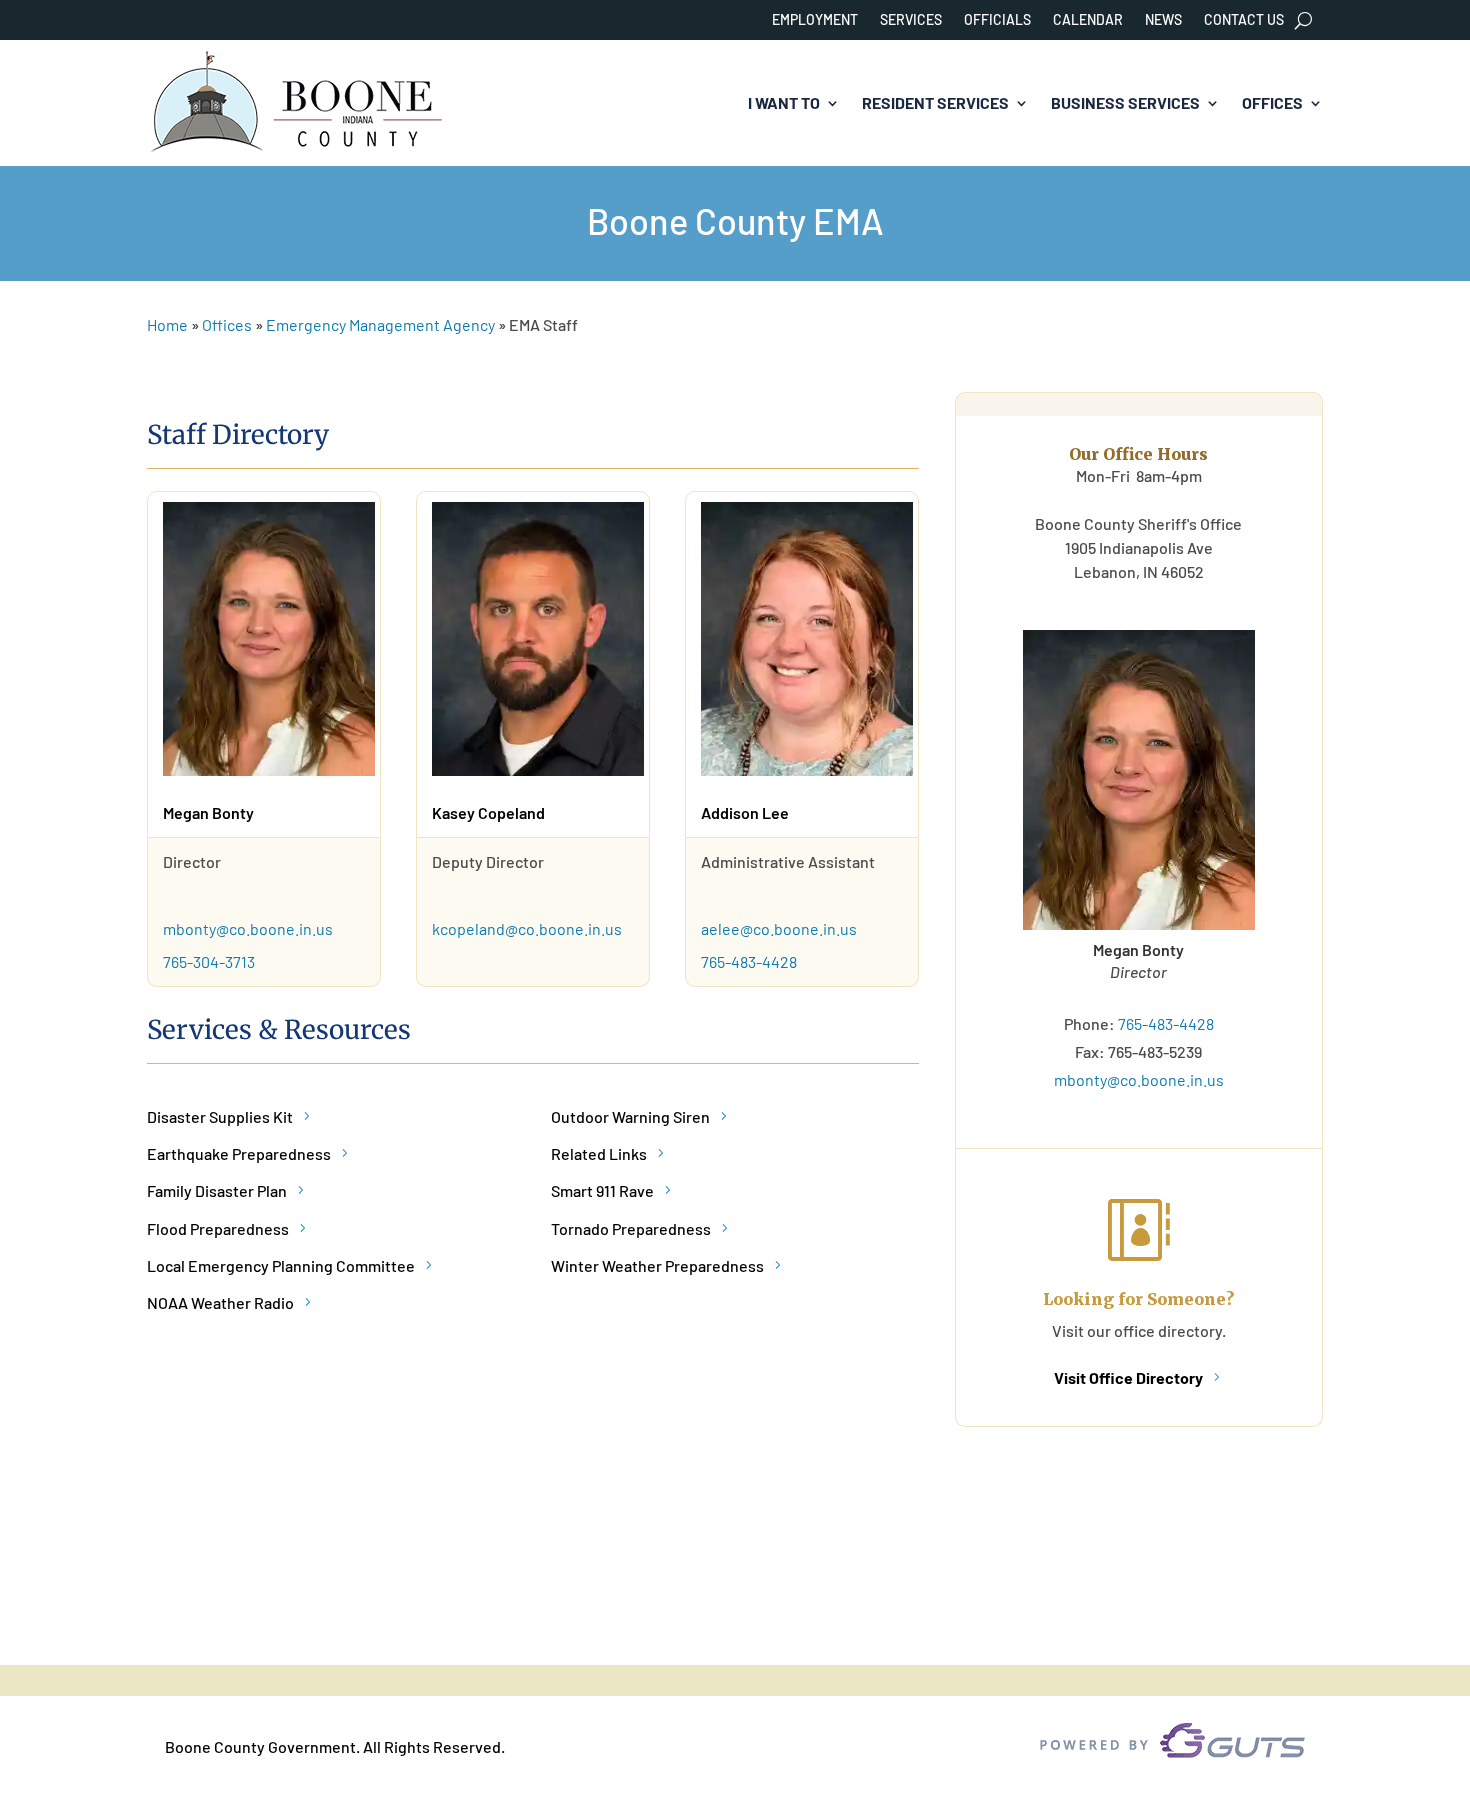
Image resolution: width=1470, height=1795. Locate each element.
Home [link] (167, 324)
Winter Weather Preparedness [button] (657, 1265)
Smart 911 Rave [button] (602, 1190)
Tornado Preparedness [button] (631, 1228)
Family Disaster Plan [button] (217, 1190)
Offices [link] (1272, 102)
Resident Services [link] (935, 102)
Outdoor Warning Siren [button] (630, 1116)
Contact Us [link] (1244, 20)
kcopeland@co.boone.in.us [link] (527, 928)
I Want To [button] (784, 102)
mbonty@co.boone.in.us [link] (248, 928)
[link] (297, 103)
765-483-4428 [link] (750, 961)
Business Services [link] (1125, 102)
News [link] (1163, 20)
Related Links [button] (599, 1153)
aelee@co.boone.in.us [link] (779, 928)
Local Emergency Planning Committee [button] (281, 1265)
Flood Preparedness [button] (218, 1228)
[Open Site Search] (1303, 20)
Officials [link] (997, 20)
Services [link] (911, 20)
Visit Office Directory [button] (1128, 1377)
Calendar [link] (1088, 20)
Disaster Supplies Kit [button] (220, 1116)
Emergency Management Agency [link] (380, 324)
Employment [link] (815, 20)
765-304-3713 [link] (210, 961)
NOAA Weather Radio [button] (220, 1302)
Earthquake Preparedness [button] (239, 1153)
